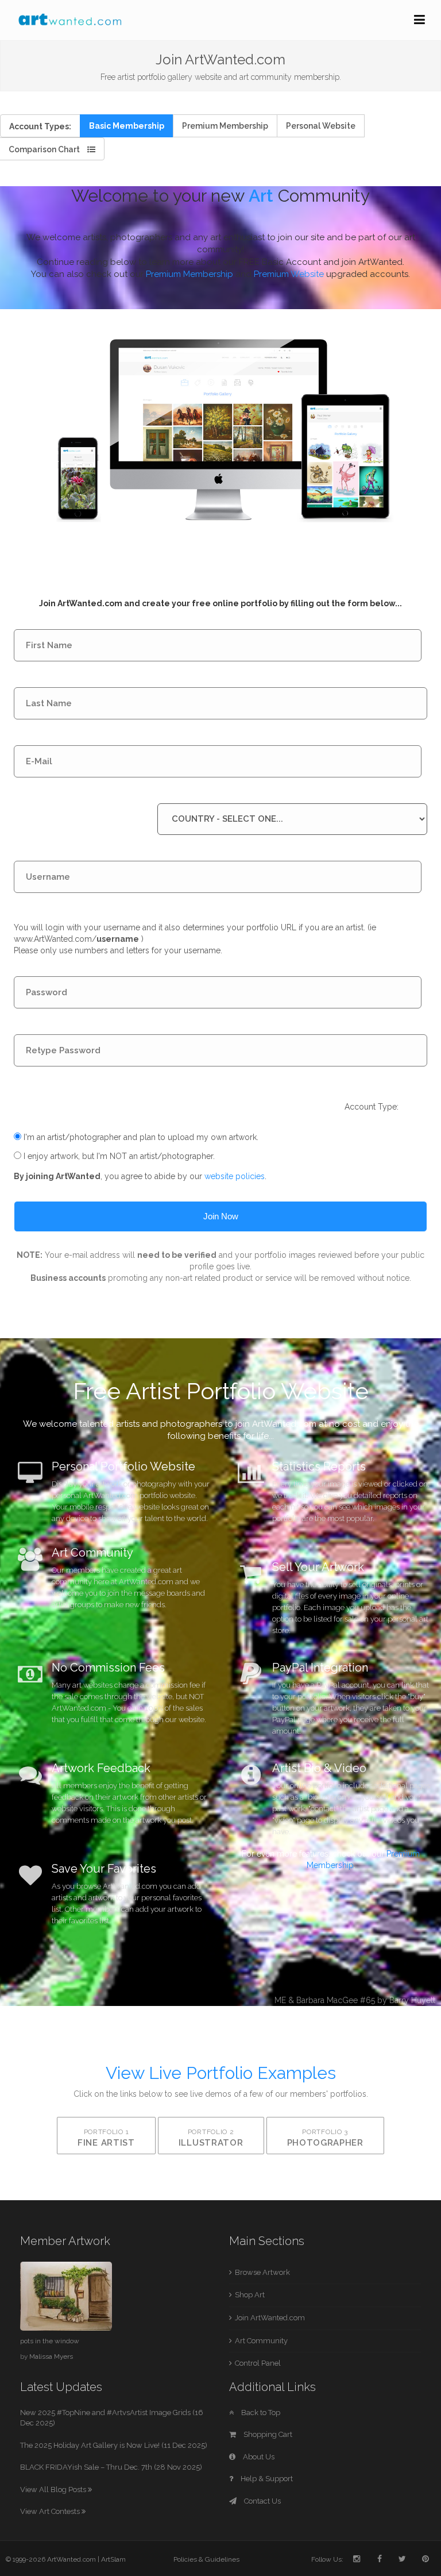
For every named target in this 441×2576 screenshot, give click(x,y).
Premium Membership (189, 274)
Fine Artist (106, 2138)
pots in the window (50, 2341)
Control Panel (258, 2363)
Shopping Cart (267, 2434)
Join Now (221, 1216)
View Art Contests (51, 2511)
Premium (225, 126)
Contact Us (262, 2501)
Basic (127, 126)
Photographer (325, 2138)
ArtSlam (113, 2559)
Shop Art (250, 2295)
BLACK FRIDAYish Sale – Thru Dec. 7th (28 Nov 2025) (111, 2467)
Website (321, 126)
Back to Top (260, 2413)
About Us (258, 2457)
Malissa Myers (51, 2356)
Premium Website (289, 274)
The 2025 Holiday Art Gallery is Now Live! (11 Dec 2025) (114, 2445)
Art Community (261, 2341)
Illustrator (211, 2138)
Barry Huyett (412, 2000)
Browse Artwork (262, 2272)
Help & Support (266, 2479)
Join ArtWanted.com (270, 2318)
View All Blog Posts (54, 2490)
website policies (235, 1176)
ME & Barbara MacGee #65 (325, 2000)
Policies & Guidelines (206, 2559)
